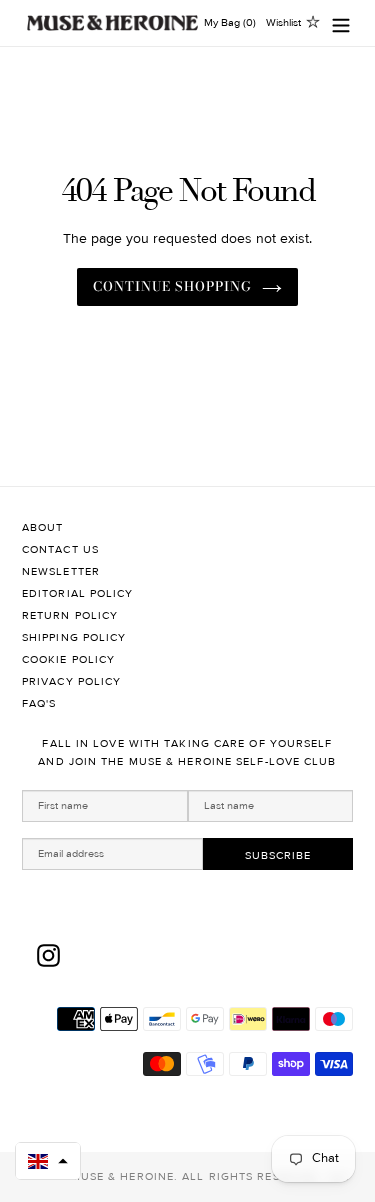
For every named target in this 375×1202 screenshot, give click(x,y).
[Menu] (341, 23)
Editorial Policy (78, 593)
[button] (48, 1161)
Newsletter (61, 571)
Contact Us (60, 549)
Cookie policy (68, 659)
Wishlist (283, 22)
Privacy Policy (71, 681)
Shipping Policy (74, 637)
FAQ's (39, 703)
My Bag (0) (230, 22)
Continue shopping (173, 286)
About (43, 527)
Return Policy (70, 615)
